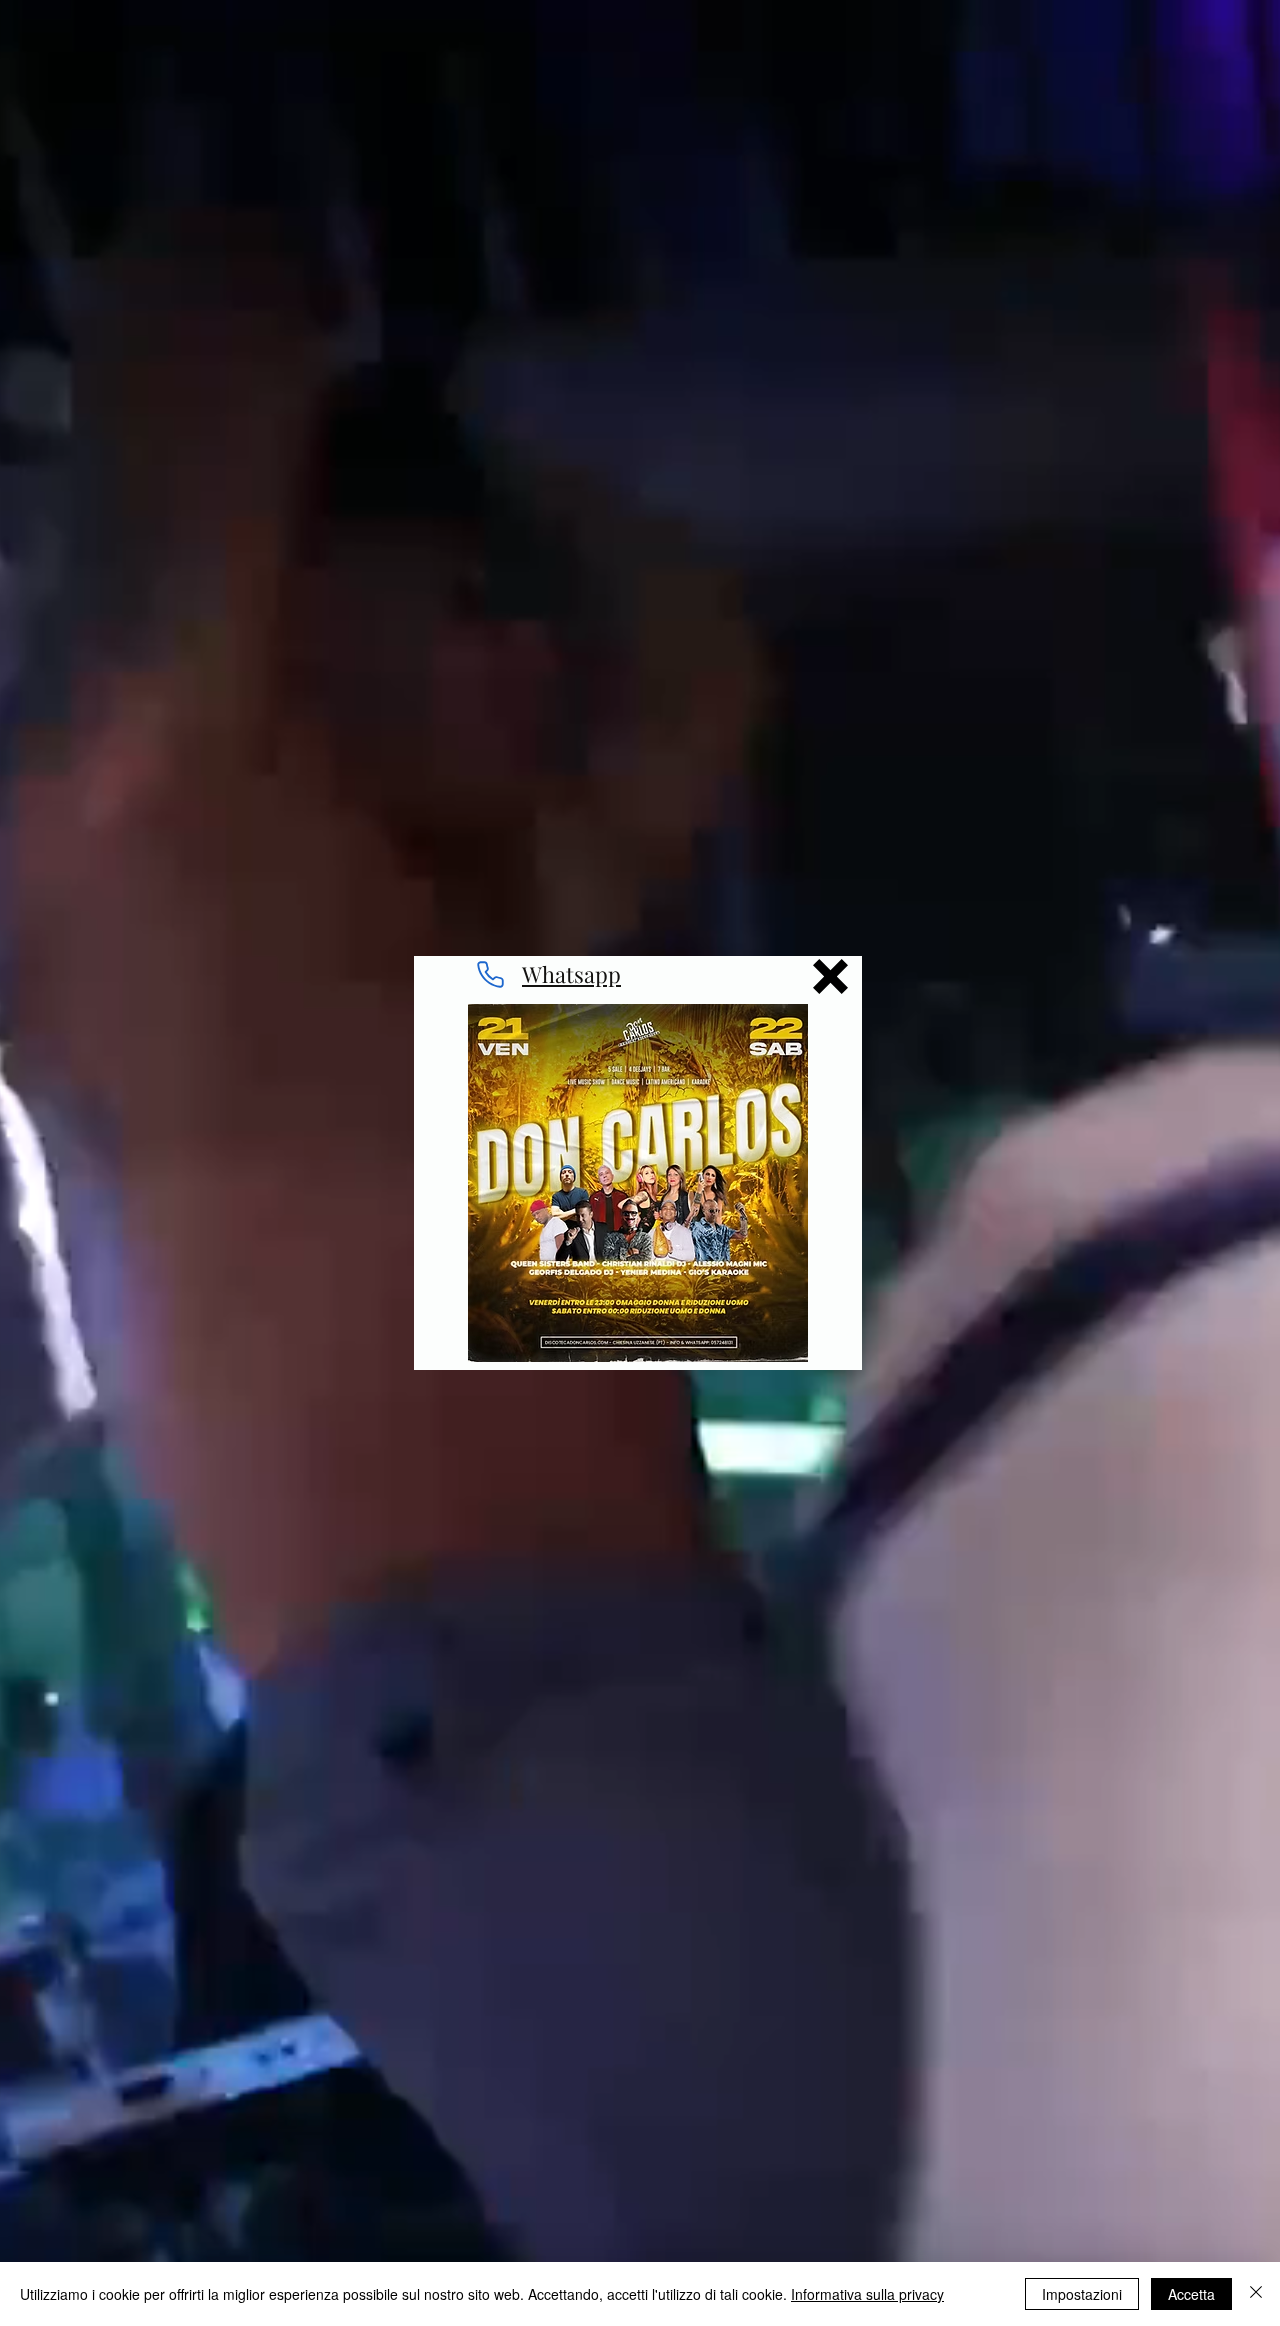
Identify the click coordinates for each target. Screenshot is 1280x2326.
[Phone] (490, 975)
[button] (830, 976)
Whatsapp (571, 974)
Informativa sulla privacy (867, 2294)
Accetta (1191, 2294)
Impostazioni (1082, 2294)
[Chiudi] (1256, 2294)
